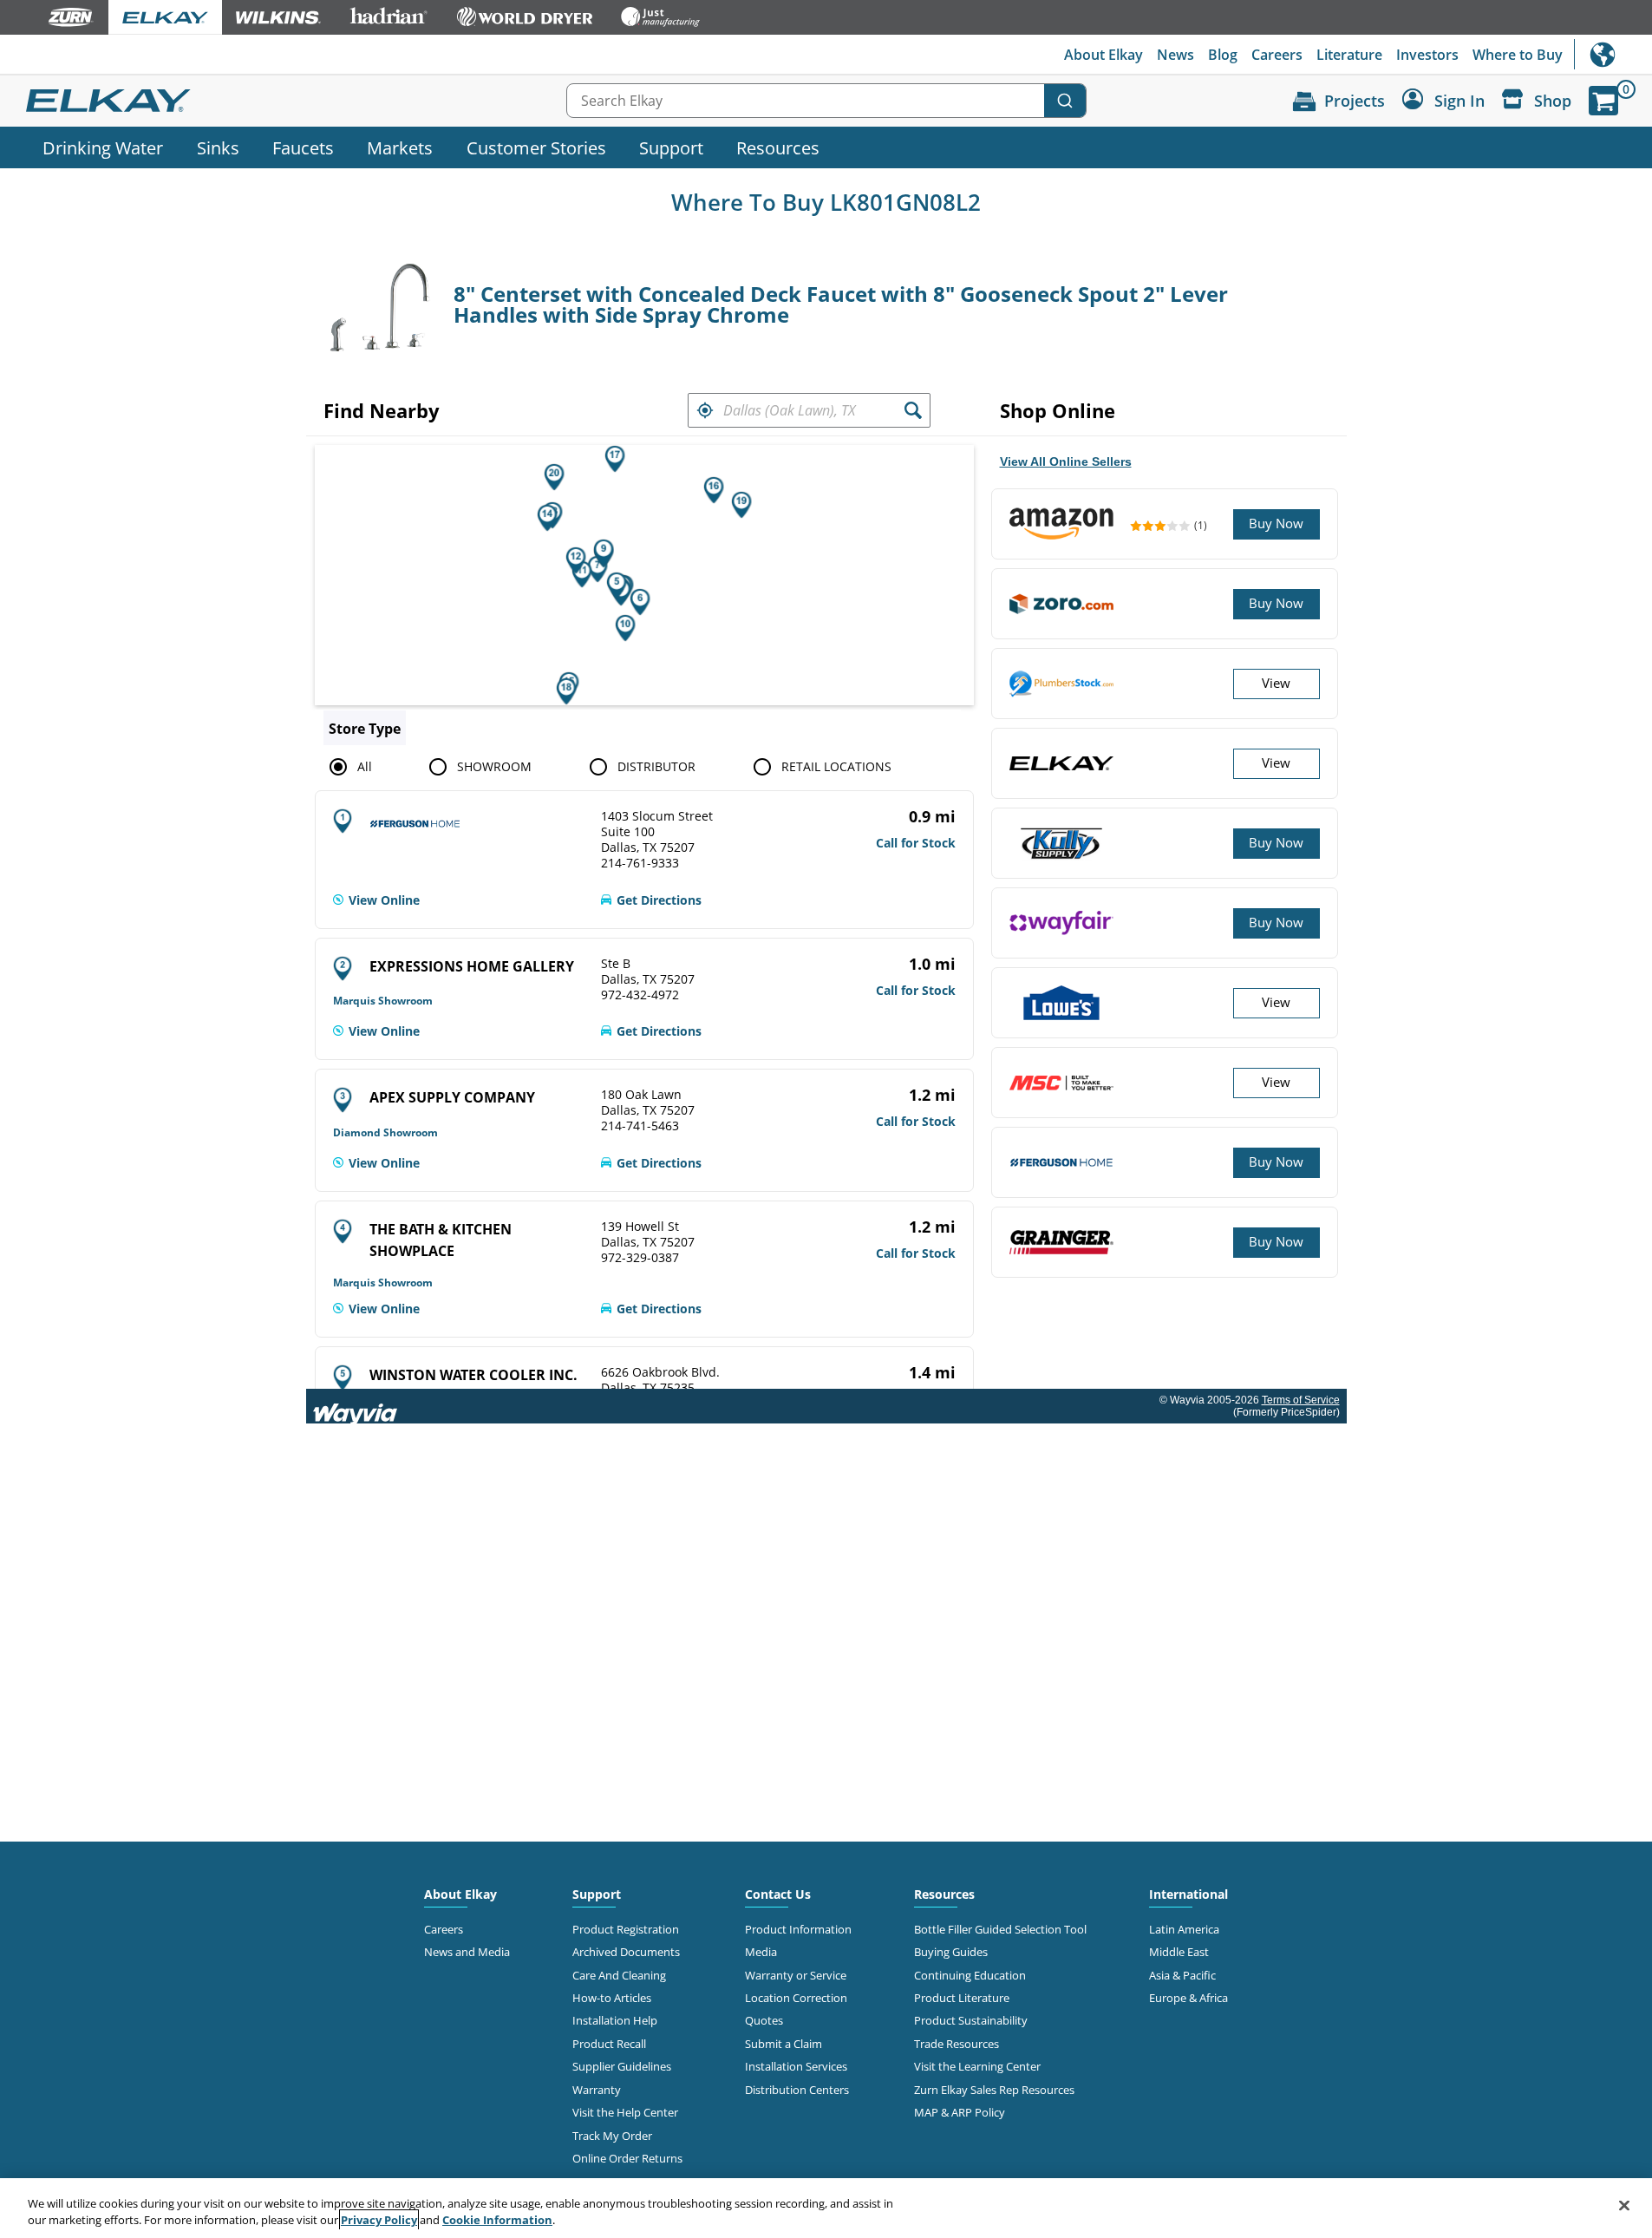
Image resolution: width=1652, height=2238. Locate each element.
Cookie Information (497, 2220)
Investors (1427, 55)
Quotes (764, 2020)
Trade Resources (957, 2044)
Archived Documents (626, 1952)
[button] (705, 410)
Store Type (365, 729)
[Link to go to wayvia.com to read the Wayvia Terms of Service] (356, 1406)
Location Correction (796, 1998)
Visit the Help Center (625, 2112)
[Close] (1624, 2206)
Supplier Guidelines (622, 2066)
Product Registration (626, 1929)
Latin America (1184, 1929)
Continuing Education (970, 1975)
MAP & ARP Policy (960, 2112)
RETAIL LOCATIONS (836, 766)
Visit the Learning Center (977, 2066)
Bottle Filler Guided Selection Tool (1000, 1929)
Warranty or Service (796, 1975)
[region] (826, 2208)
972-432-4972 (640, 995)
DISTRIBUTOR (656, 766)
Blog (1223, 55)
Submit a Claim (784, 2044)
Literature (1349, 55)
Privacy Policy (379, 2220)
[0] (1603, 101)
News (1175, 55)
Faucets (303, 147)
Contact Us (778, 1894)
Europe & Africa (1188, 1998)
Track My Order (612, 2136)
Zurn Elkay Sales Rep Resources (994, 2090)
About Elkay (1104, 55)
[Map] (644, 575)
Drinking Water (103, 147)
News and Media (467, 1952)
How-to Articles (612, 1998)
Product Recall (609, 2044)
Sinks (218, 147)
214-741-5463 (640, 1126)
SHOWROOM (494, 766)
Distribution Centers (797, 2090)
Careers (1277, 55)
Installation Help (615, 2020)
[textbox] (809, 410)
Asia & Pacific (1182, 1975)
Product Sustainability (971, 2020)
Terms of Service (1301, 1400)
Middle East (1179, 1952)
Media (761, 1952)
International (1613, 54)
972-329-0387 (640, 1258)
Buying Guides (951, 1952)
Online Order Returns (627, 2158)
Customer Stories (536, 147)
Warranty (597, 2090)
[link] (376, 900)
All (365, 766)
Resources (778, 147)
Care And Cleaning (619, 1975)
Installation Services (796, 2066)
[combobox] (826, 101)
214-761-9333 (640, 863)
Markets (400, 147)
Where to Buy (1518, 55)
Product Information (798, 1929)
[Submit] (1065, 101)
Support (671, 147)
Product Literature (962, 1998)
